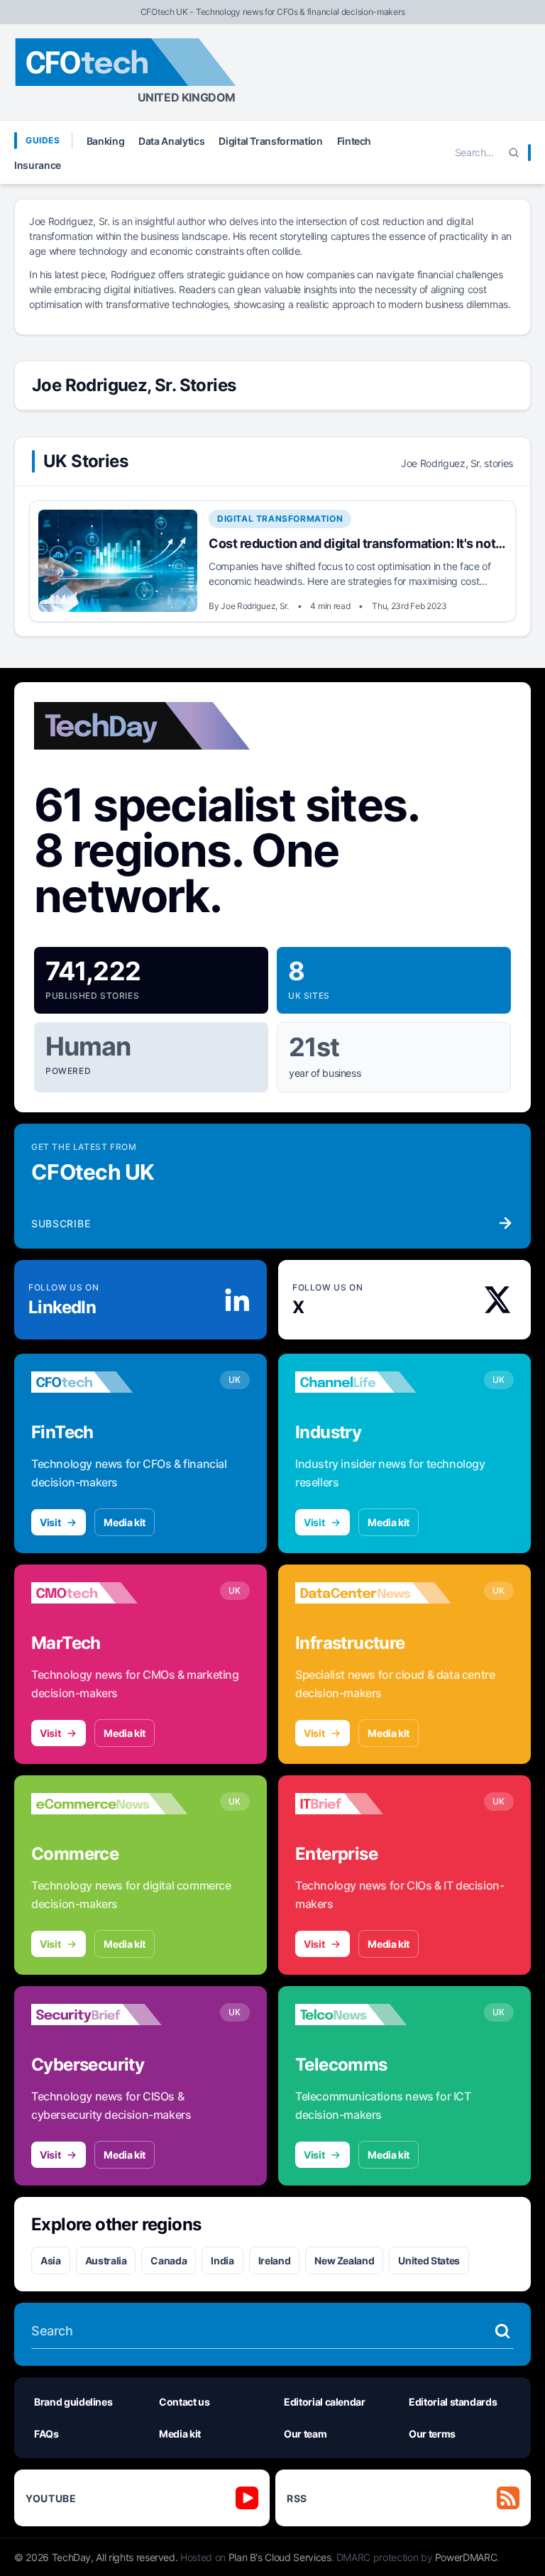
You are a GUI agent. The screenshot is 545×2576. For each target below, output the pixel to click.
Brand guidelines (73, 2402)
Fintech (354, 141)
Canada (169, 2260)
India (222, 2260)
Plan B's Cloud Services (280, 2557)
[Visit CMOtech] (109, 1593)
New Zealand (344, 2260)
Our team (305, 2434)
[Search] (514, 153)
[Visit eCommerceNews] (109, 1804)
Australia (106, 2260)
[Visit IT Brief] (373, 1804)
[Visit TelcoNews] (373, 2015)
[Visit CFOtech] (109, 1382)
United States (429, 2260)
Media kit (125, 1522)
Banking (106, 141)
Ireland (275, 2260)
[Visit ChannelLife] (373, 1382)
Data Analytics (171, 141)
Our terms (432, 2434)
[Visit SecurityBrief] (109, 2015)
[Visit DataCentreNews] (373, 1593)
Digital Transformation (270, 141)
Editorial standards (453, 2402)
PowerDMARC (466, 2557)
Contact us (185, 2402)
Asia (51, 2260)
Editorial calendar (325, 2402)
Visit (50, 1522)
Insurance (38, 165)
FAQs (46, 2434)
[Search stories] (502, 2331)
